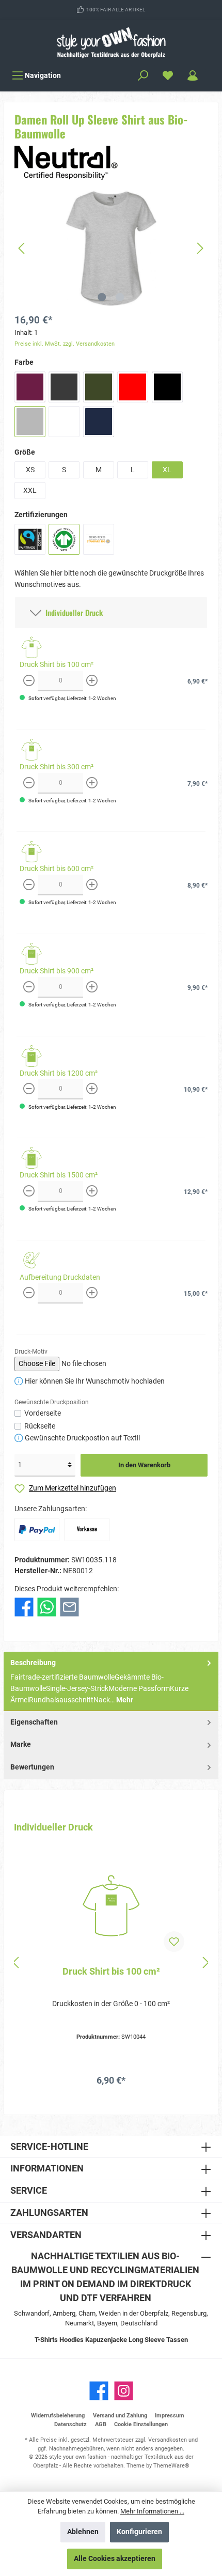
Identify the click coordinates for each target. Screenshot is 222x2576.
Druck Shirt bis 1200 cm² (59, 1073)
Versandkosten (168, 2440)
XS (30, 470)
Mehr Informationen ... (152, 2511)
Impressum (170, 2416)
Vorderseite (43, 1413)
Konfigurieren (139, 2532)
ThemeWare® (171, 2466)
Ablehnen (83, 2532)
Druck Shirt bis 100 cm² (57, 665)
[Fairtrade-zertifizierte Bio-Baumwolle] (30, 539)
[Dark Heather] (64, 387)
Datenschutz (70, 2424)
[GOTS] (64, 539)
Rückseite (40, 1426)
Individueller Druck (72, 612)
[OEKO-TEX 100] (99, 539)
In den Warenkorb (144, 1465)
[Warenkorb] (212, 71)
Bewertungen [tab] (32, 1767)
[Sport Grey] (30, 422)
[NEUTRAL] (66, 162)
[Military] (99, 387)
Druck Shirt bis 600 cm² (57, 869)
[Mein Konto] (193, 76)
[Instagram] (124, 2391)
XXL (30, 491)
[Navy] (99, 422)
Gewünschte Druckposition (52, 1402)
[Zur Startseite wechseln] (111, 42)
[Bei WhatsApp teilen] (47, 1607)
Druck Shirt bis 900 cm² (57, 971)
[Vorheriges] (22, 248)
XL (167, 470)
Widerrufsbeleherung (58, 2416)
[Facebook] (99, 2391)
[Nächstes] (200, 248)
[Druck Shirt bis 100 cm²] (111, 1906)
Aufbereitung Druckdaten (60, 1277)
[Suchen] (143, 76)
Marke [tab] (21, 1744)
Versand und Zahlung (120, 2416)
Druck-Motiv (31, 1352)
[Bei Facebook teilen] (24, 1607)
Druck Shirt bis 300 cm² (57, 767)
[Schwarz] (167, 387)
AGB (101, 2424)
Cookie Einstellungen (141, 2424)
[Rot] (133, 387)
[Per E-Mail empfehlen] (69, 1607)
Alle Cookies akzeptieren (115, 2559)
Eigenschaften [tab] (34, 1722)
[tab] (111, 1682)
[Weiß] (64, 422)
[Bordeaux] (30, 387)
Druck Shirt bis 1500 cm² (59, 1175)
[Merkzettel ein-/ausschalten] (174, 1942)
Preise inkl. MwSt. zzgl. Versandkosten (65, 344)
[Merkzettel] (168, 76)
